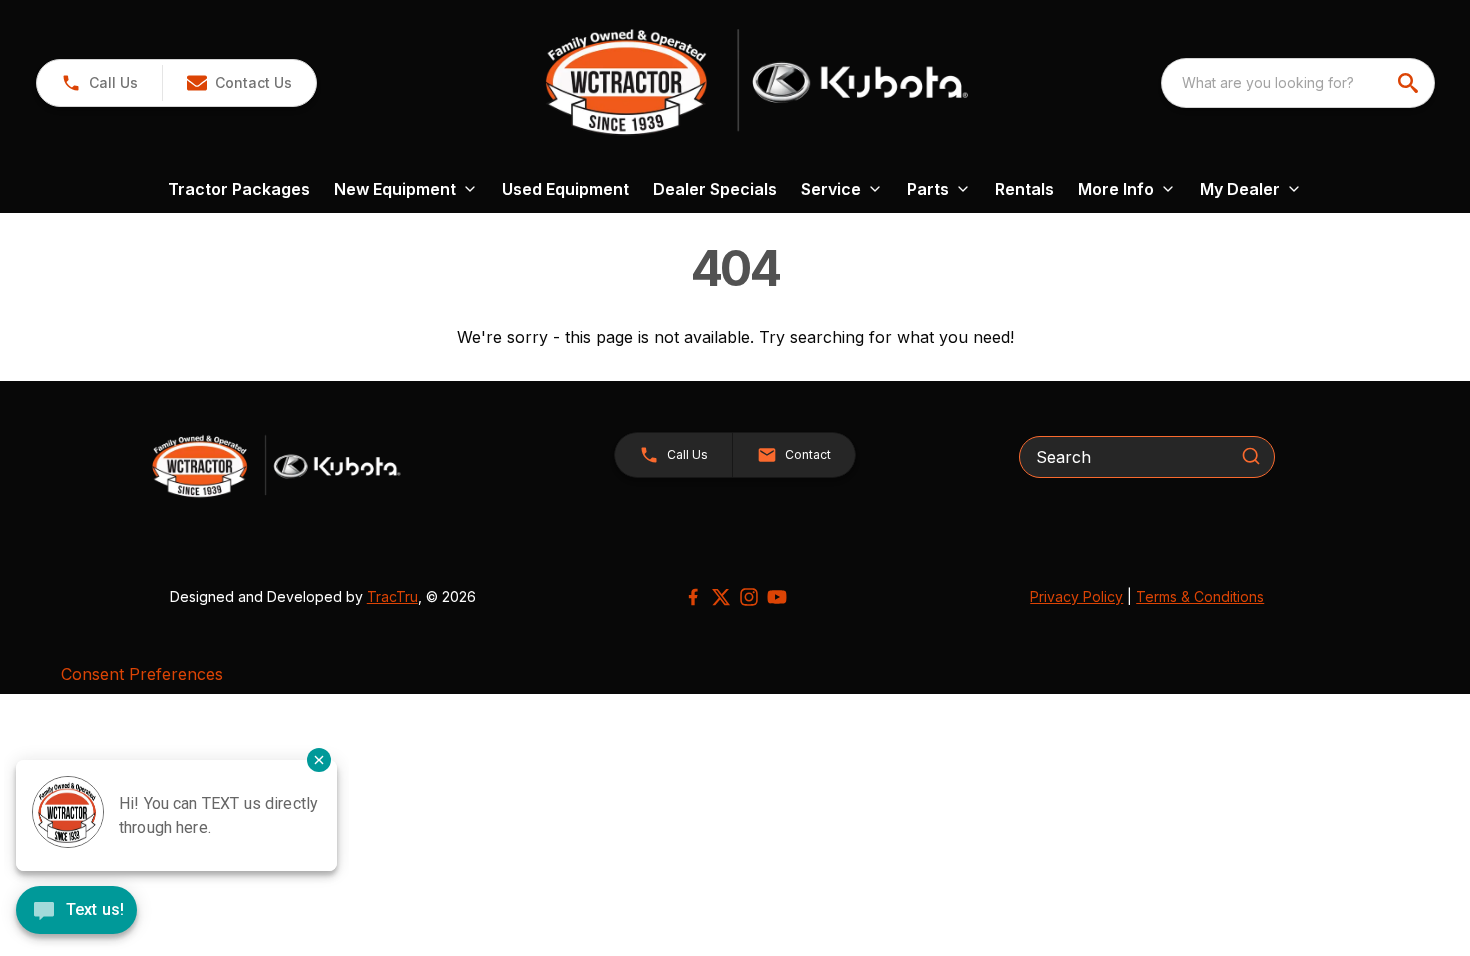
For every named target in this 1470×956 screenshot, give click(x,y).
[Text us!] (76, 912)
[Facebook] (693, 597)
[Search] (1251, 456)
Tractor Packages (239, 189)
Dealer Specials (715, 189)
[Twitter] (721, 597)
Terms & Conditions (1200, 596)
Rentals (1024, 189)
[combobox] (1298, 83)
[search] (1410, 83)
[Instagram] (749, 597)
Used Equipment (565, 189)
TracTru (392, 596)
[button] (99, 83)
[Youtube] (777, 597)
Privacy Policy (1076, 596)
